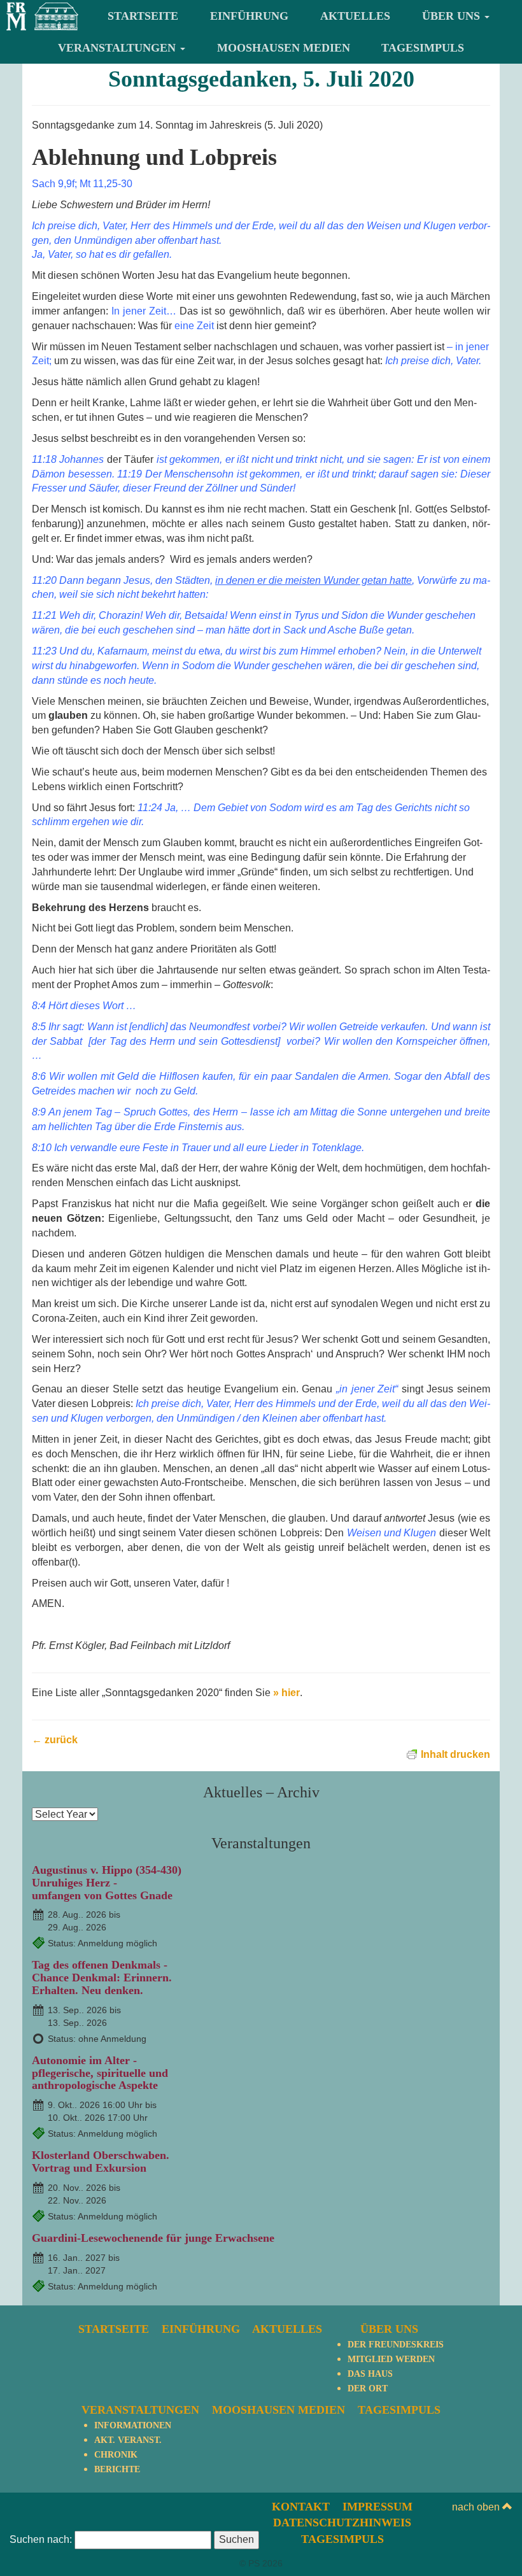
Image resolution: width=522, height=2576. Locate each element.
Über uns (453, 16)
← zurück (55, 1740)
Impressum (377, 2507)
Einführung (249, 16)
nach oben (477, 2507)
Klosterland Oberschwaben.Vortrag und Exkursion (101, 2162)
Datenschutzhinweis (342, 2523)
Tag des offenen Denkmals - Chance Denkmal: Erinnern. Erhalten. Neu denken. (102, 1978)
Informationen (133, 2425)
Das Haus (370, 2374)
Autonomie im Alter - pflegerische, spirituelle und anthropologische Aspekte (100, 2073)
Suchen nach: (41, 2539)
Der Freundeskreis (396, 2345)
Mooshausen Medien (284, 48)
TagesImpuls (423, 48)
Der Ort (368, 2388)
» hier (286, 1693)
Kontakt (301, 2507)
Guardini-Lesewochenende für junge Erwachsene (153, 2238)
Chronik (116, 2455)
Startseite (143, 16)
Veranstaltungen (118, 48)
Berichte (117, 2469)
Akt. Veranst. (128, 2440)
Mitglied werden (391, 2359)
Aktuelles (355, 16)
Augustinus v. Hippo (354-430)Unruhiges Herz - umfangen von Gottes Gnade (107, 1883)
